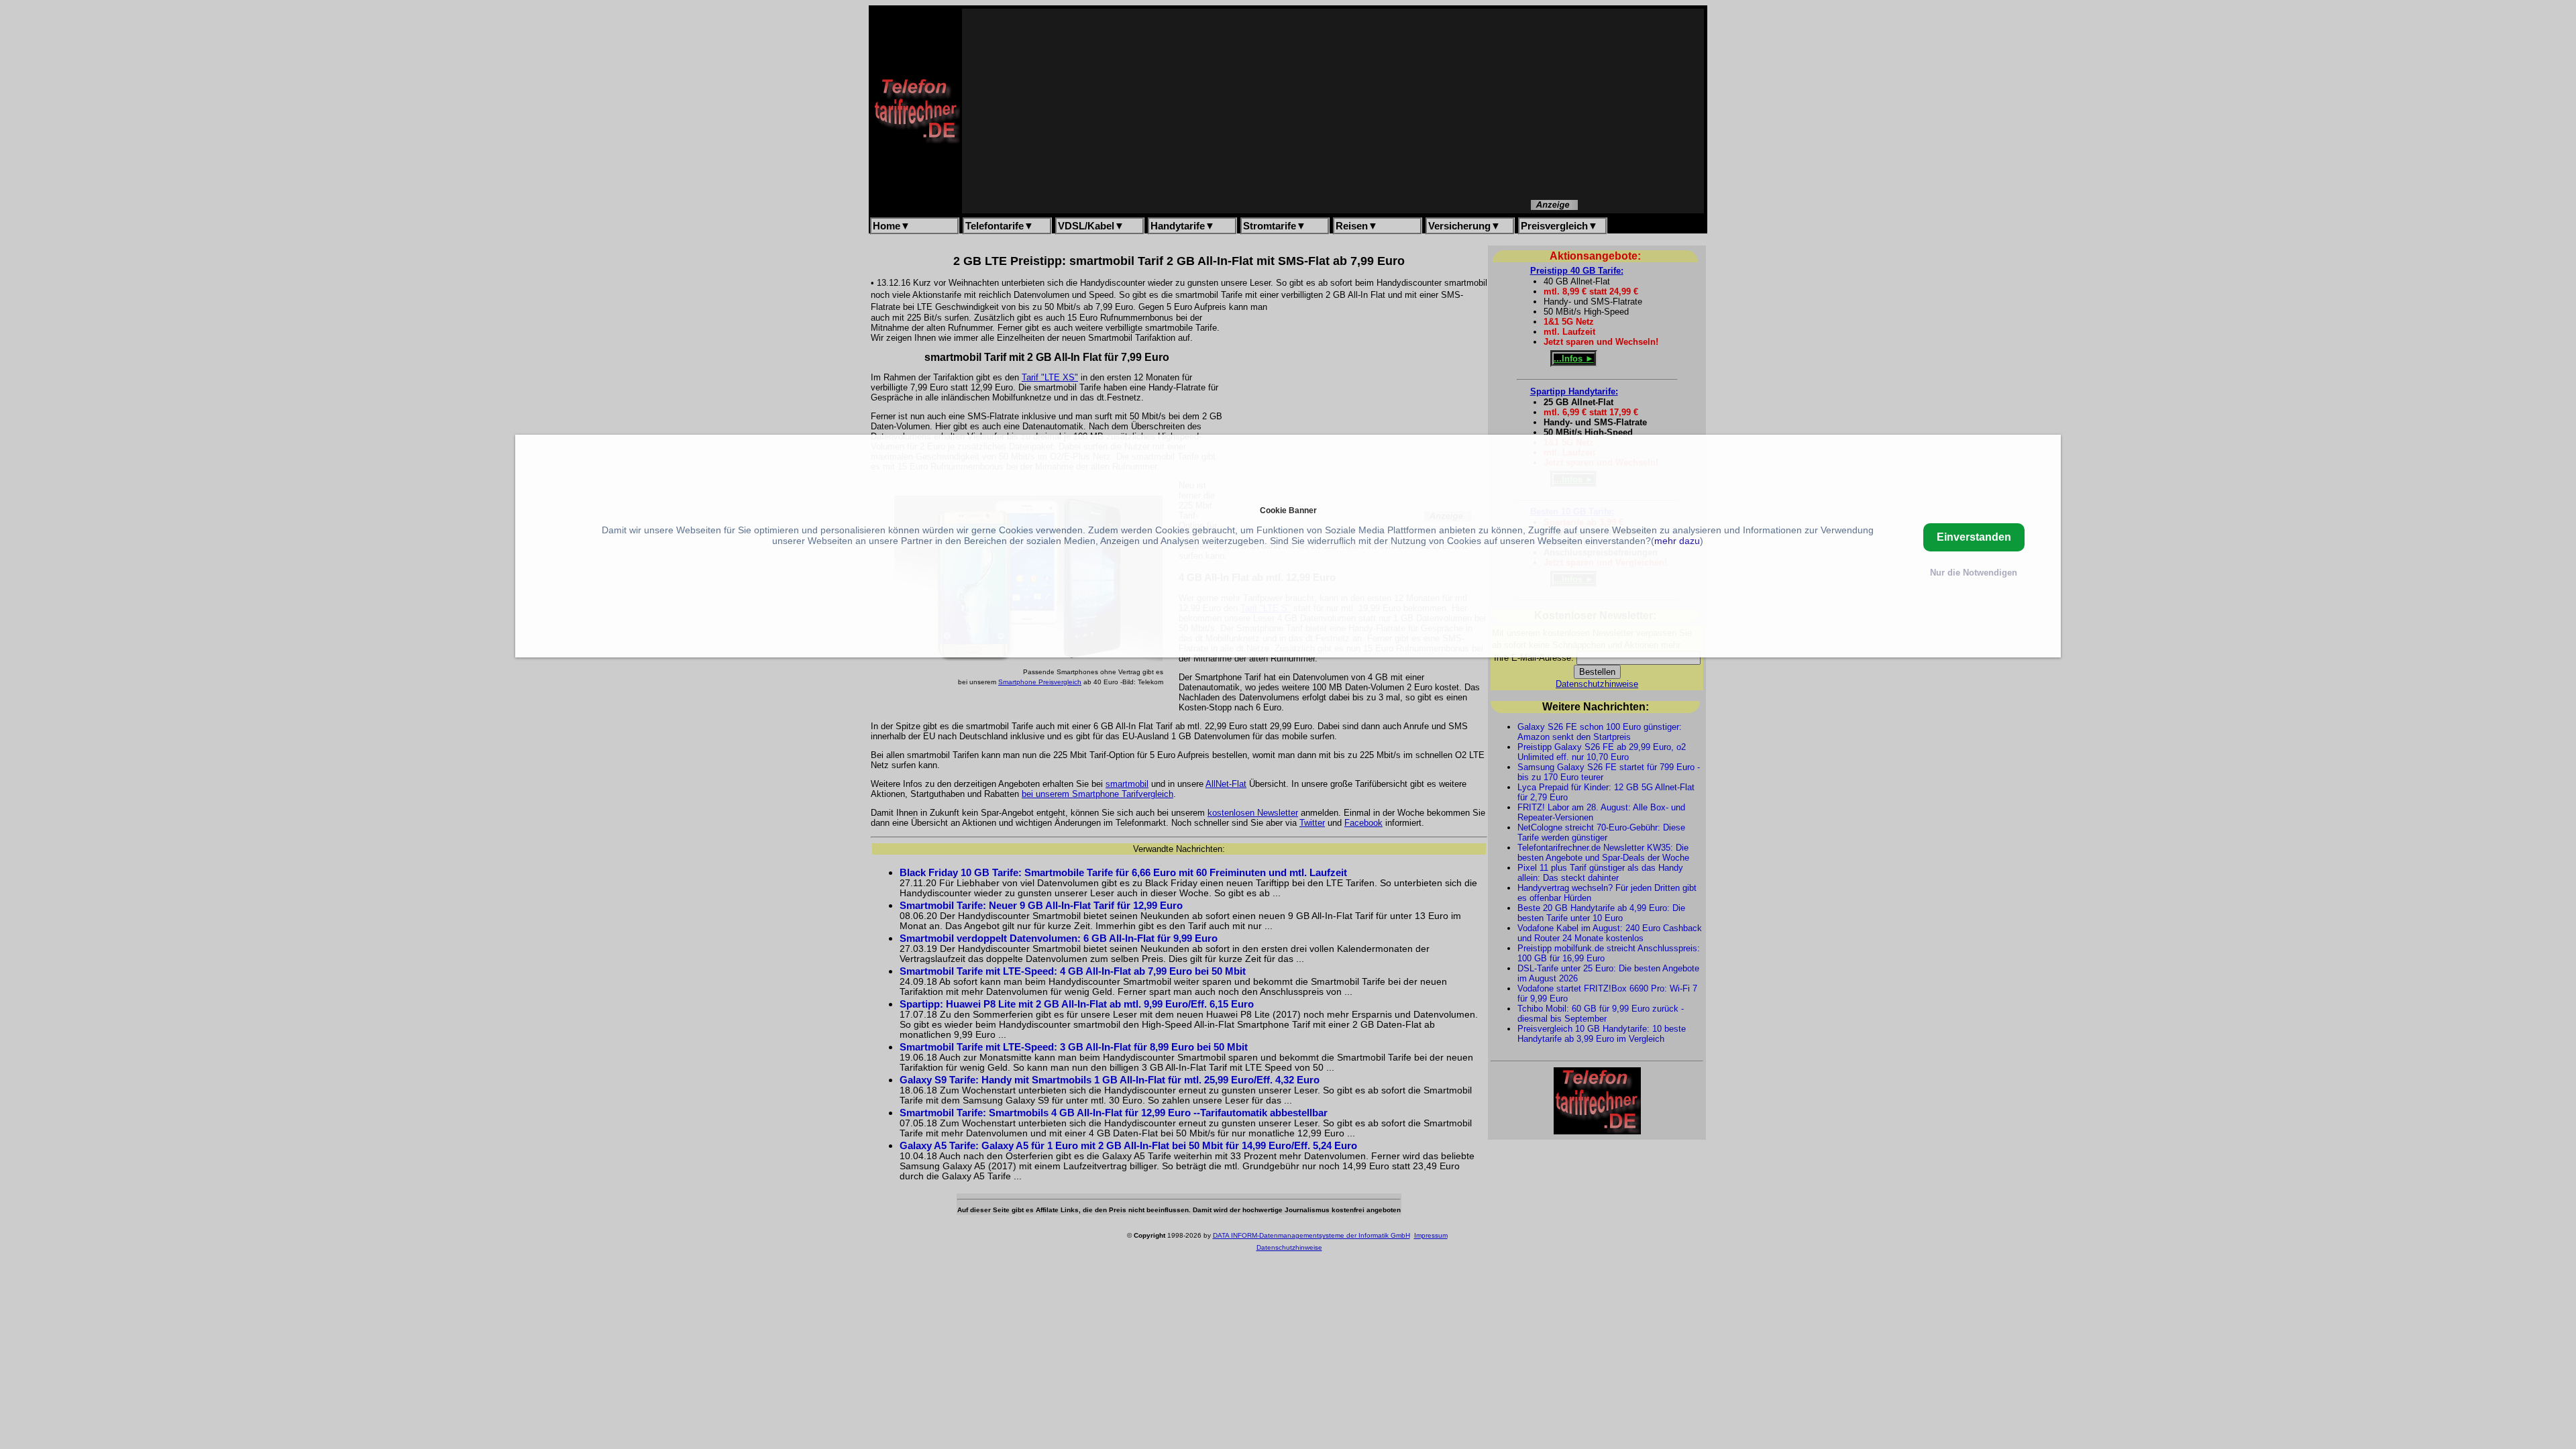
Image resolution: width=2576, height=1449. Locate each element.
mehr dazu (1677, 541)
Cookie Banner (1288, 510)
